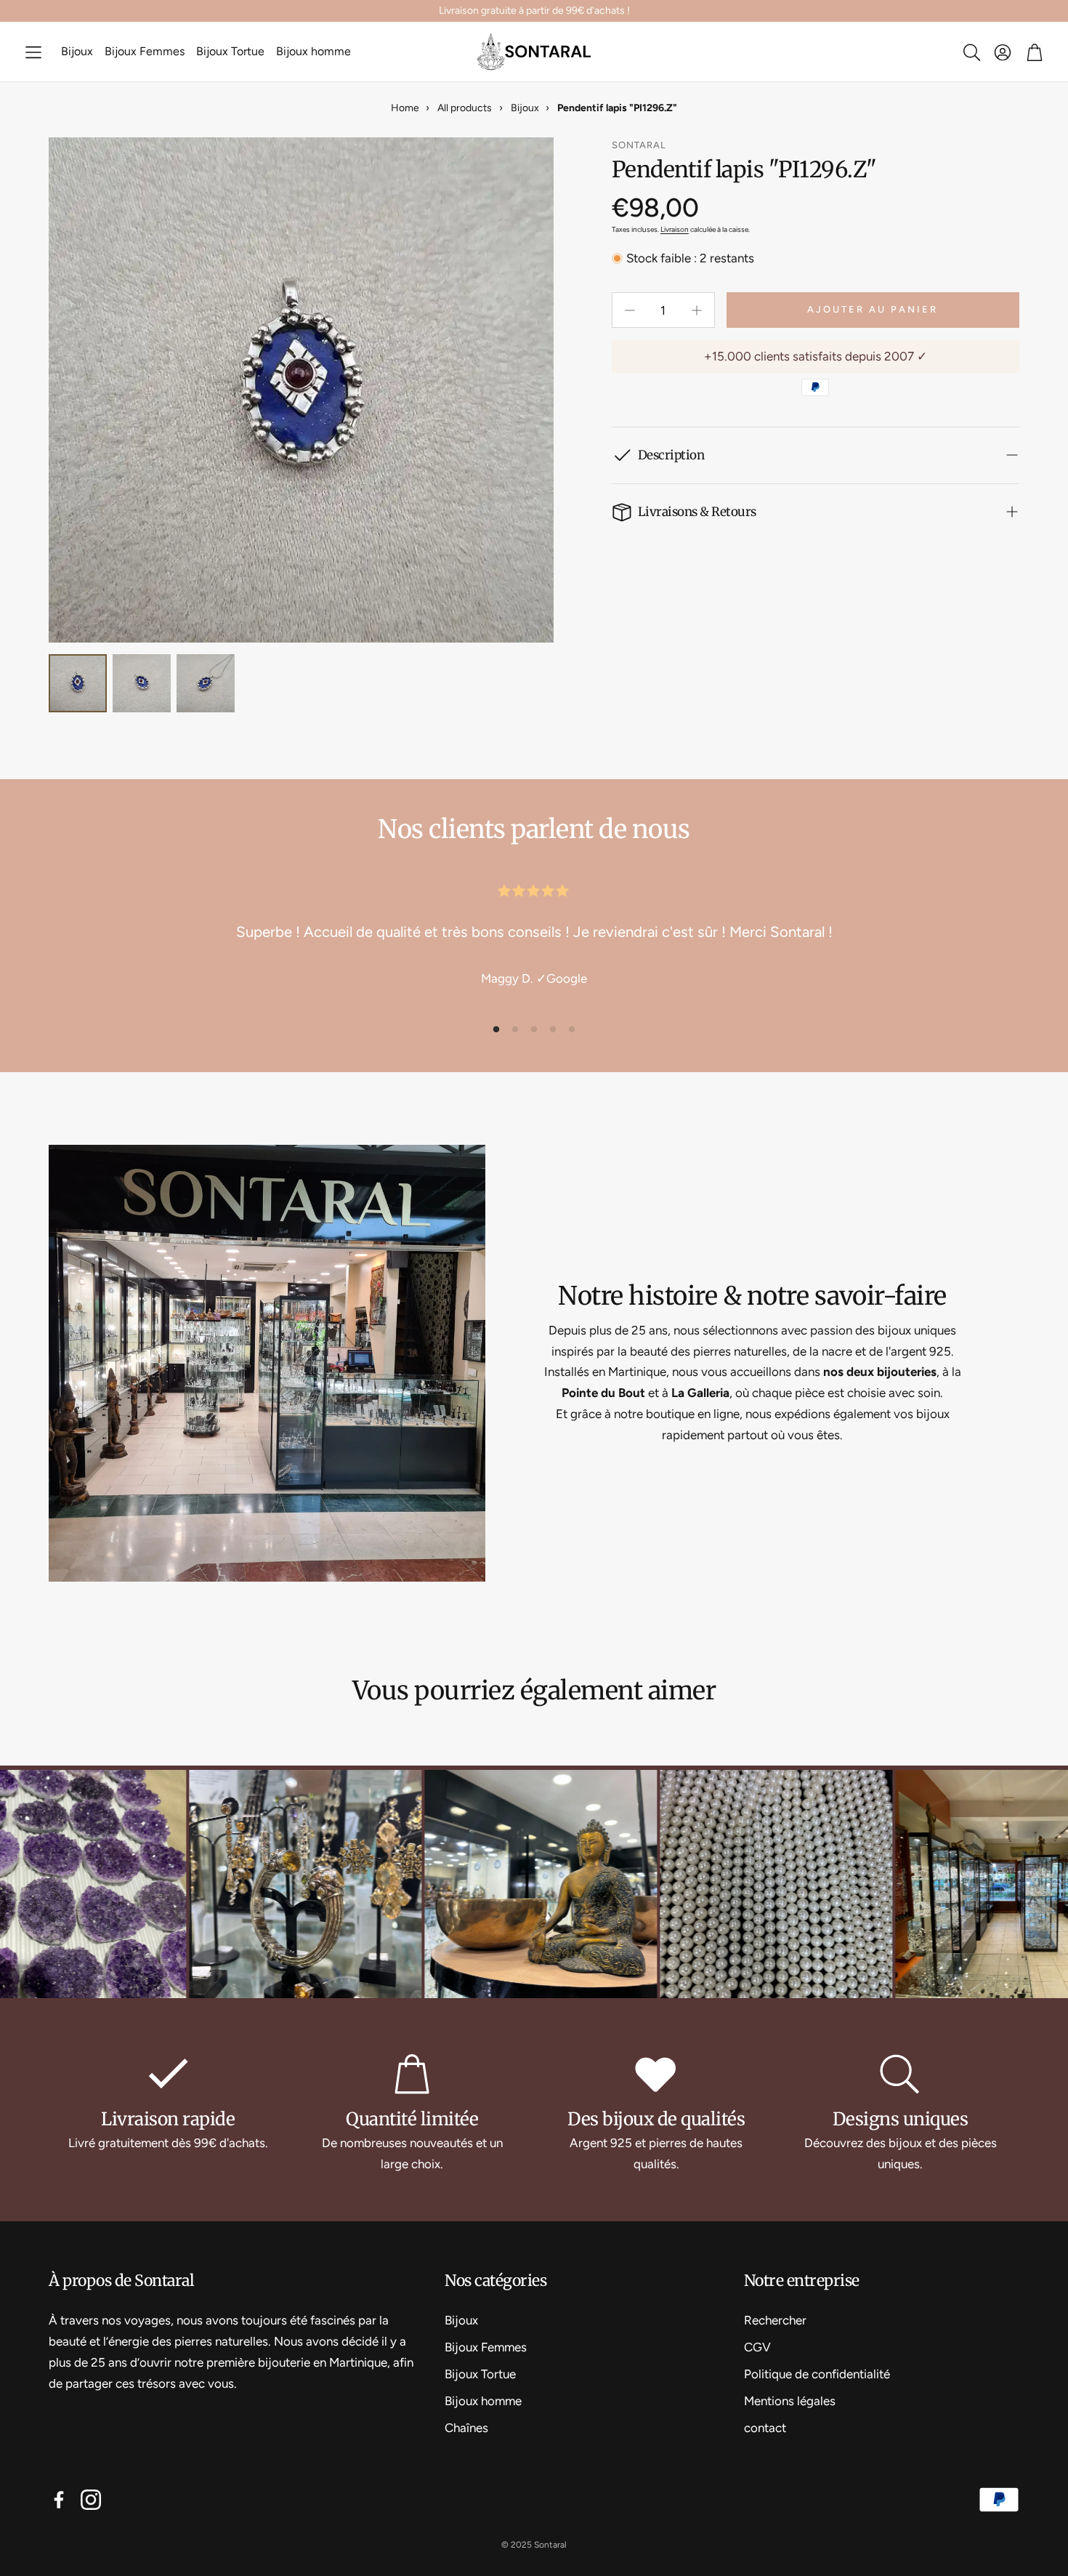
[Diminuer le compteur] (630, 310)
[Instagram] (91, 2500)
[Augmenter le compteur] (697, 310)
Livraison (675, 229)
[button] (33, 52)
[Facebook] (59, 2500)
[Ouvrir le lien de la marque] (195, 1886)
